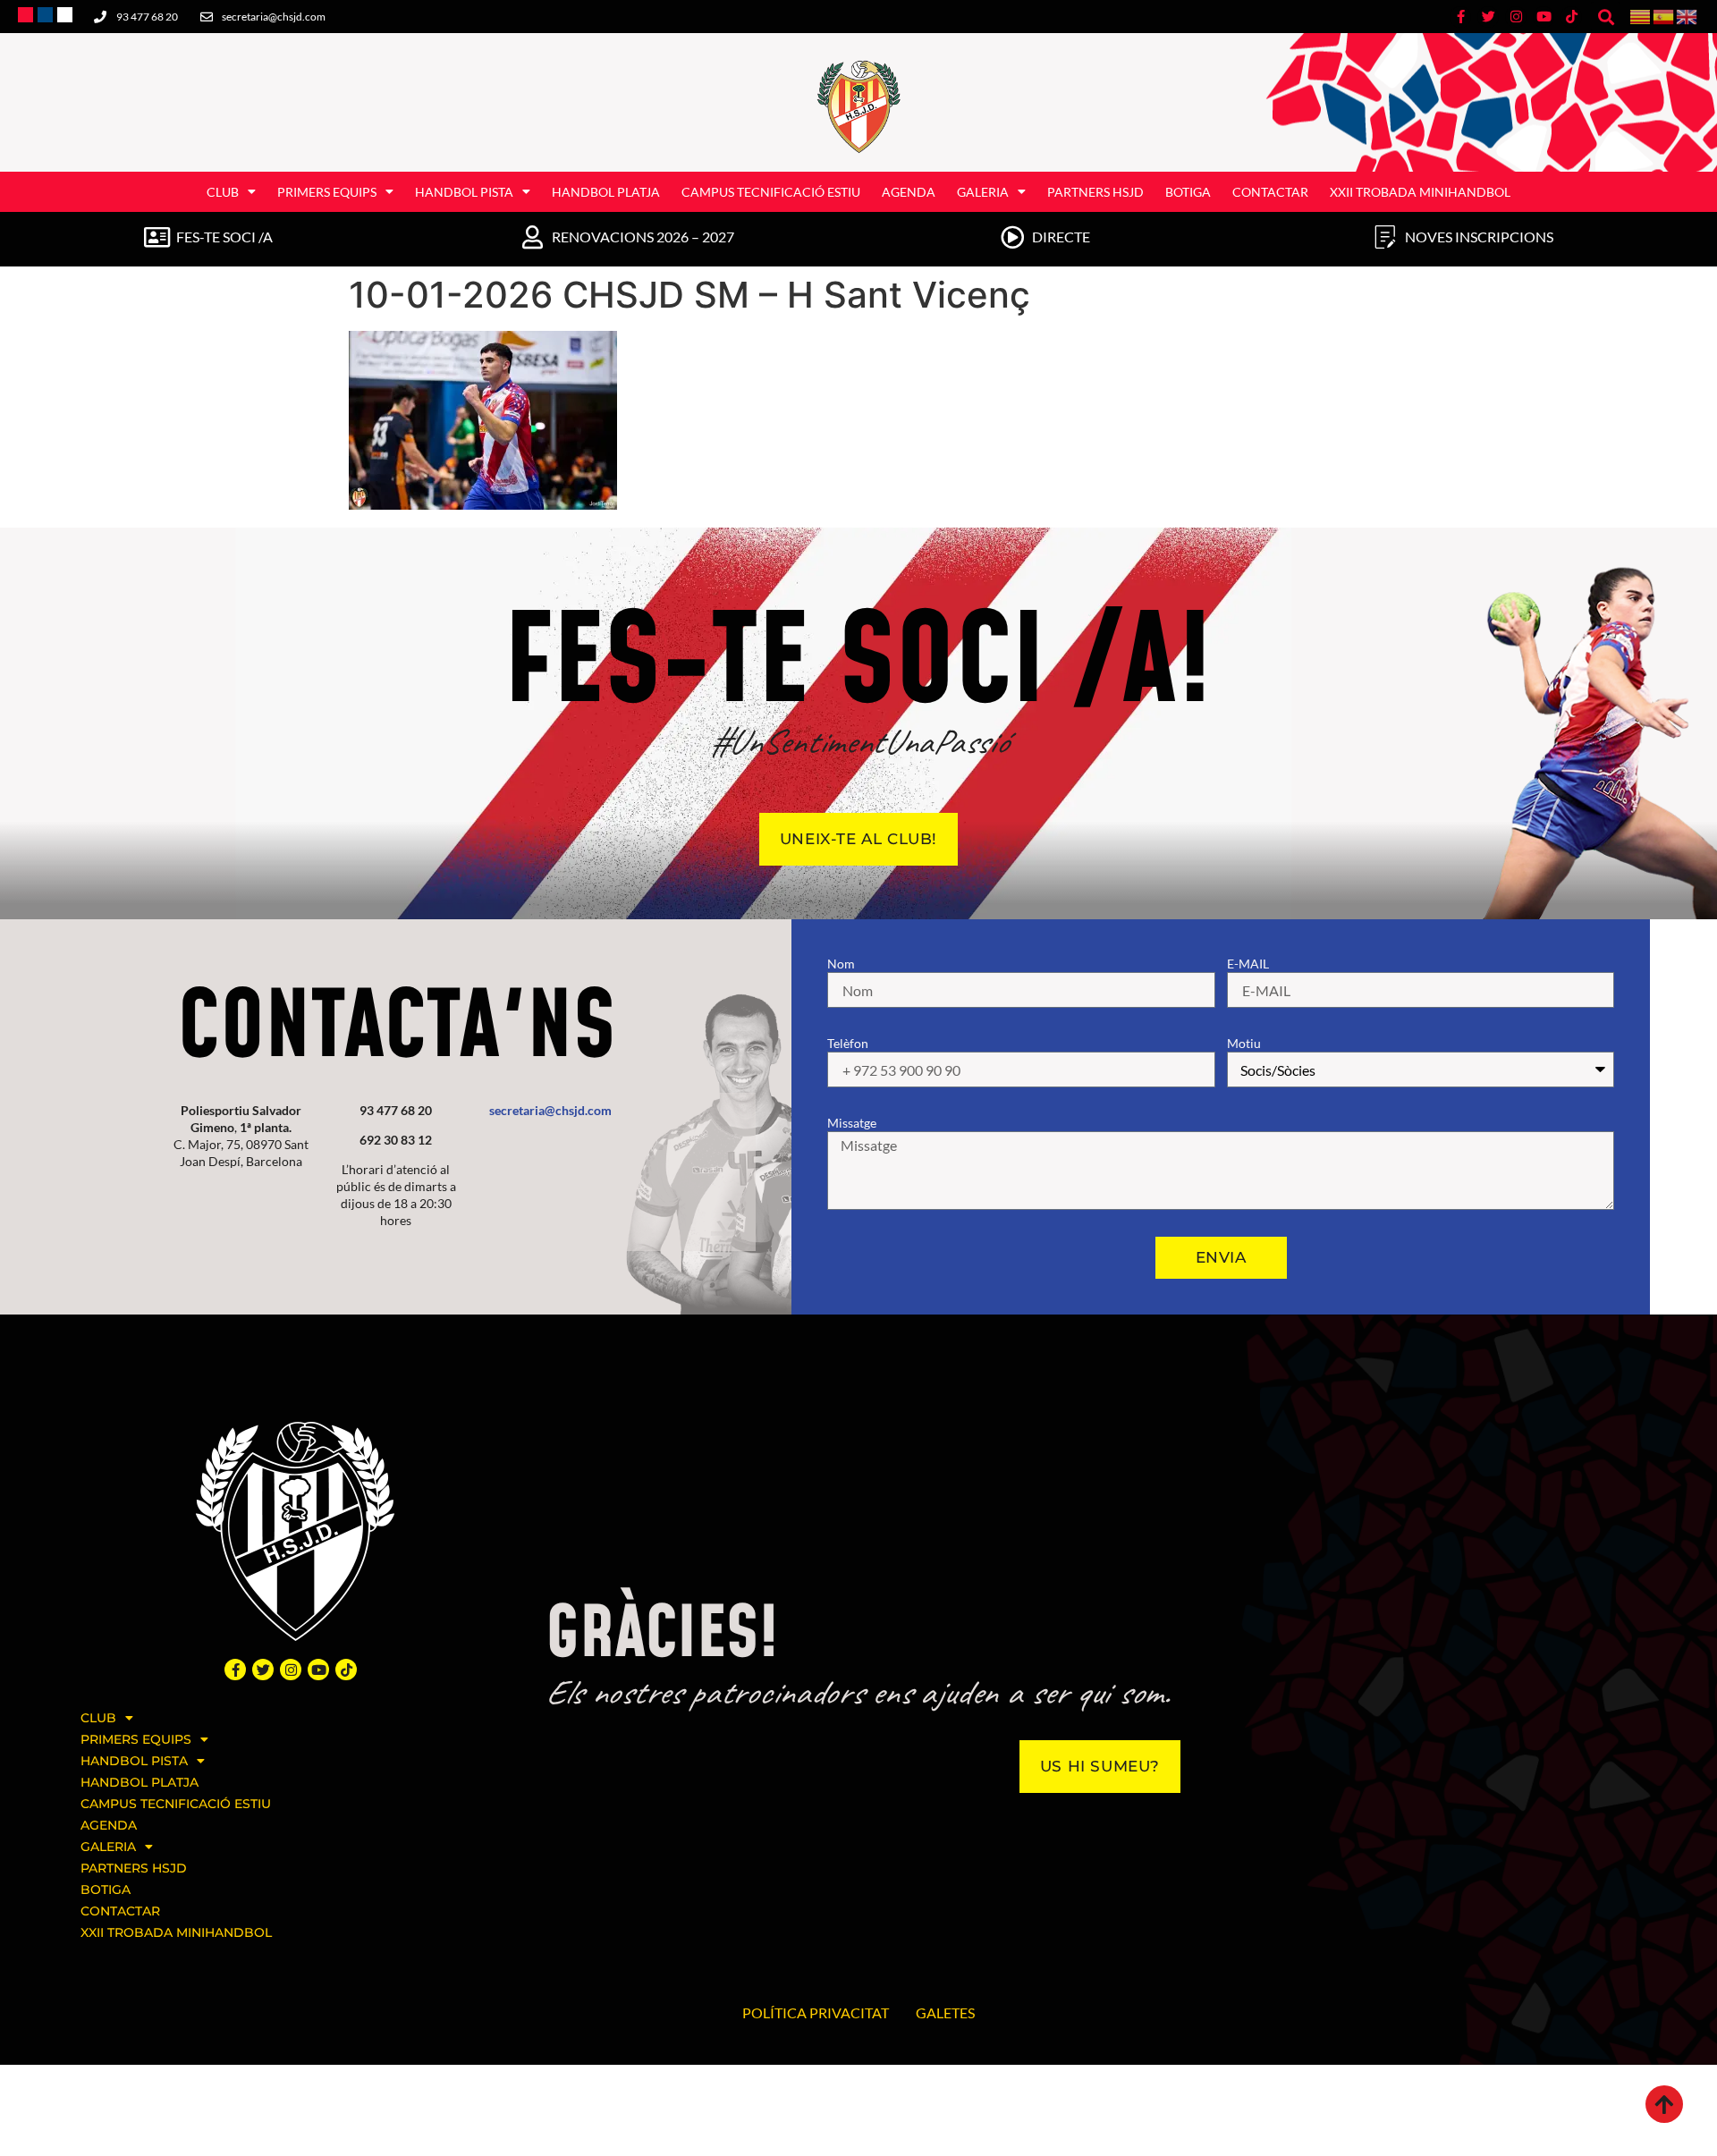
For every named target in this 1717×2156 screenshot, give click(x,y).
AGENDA (909, 192)
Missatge (852, 1123)
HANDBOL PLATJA (606, 192)
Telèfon (848, 1043)
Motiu (1244, 1043)
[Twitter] (263, 1670)
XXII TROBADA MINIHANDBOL (1420, 192)
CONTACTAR (1270, 192)
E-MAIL (1248, 964)
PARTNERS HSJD (1095, 192)
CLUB (223, 192)
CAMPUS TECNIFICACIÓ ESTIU (771, 192)
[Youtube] (318, 1670)
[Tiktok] (346, 1670)
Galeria (983, 192)
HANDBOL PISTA (464, 192)
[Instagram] (291, 1670)
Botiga (1188, 192)
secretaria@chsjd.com (550, 1110)
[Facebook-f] (235, 1670)
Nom (841, 964)
